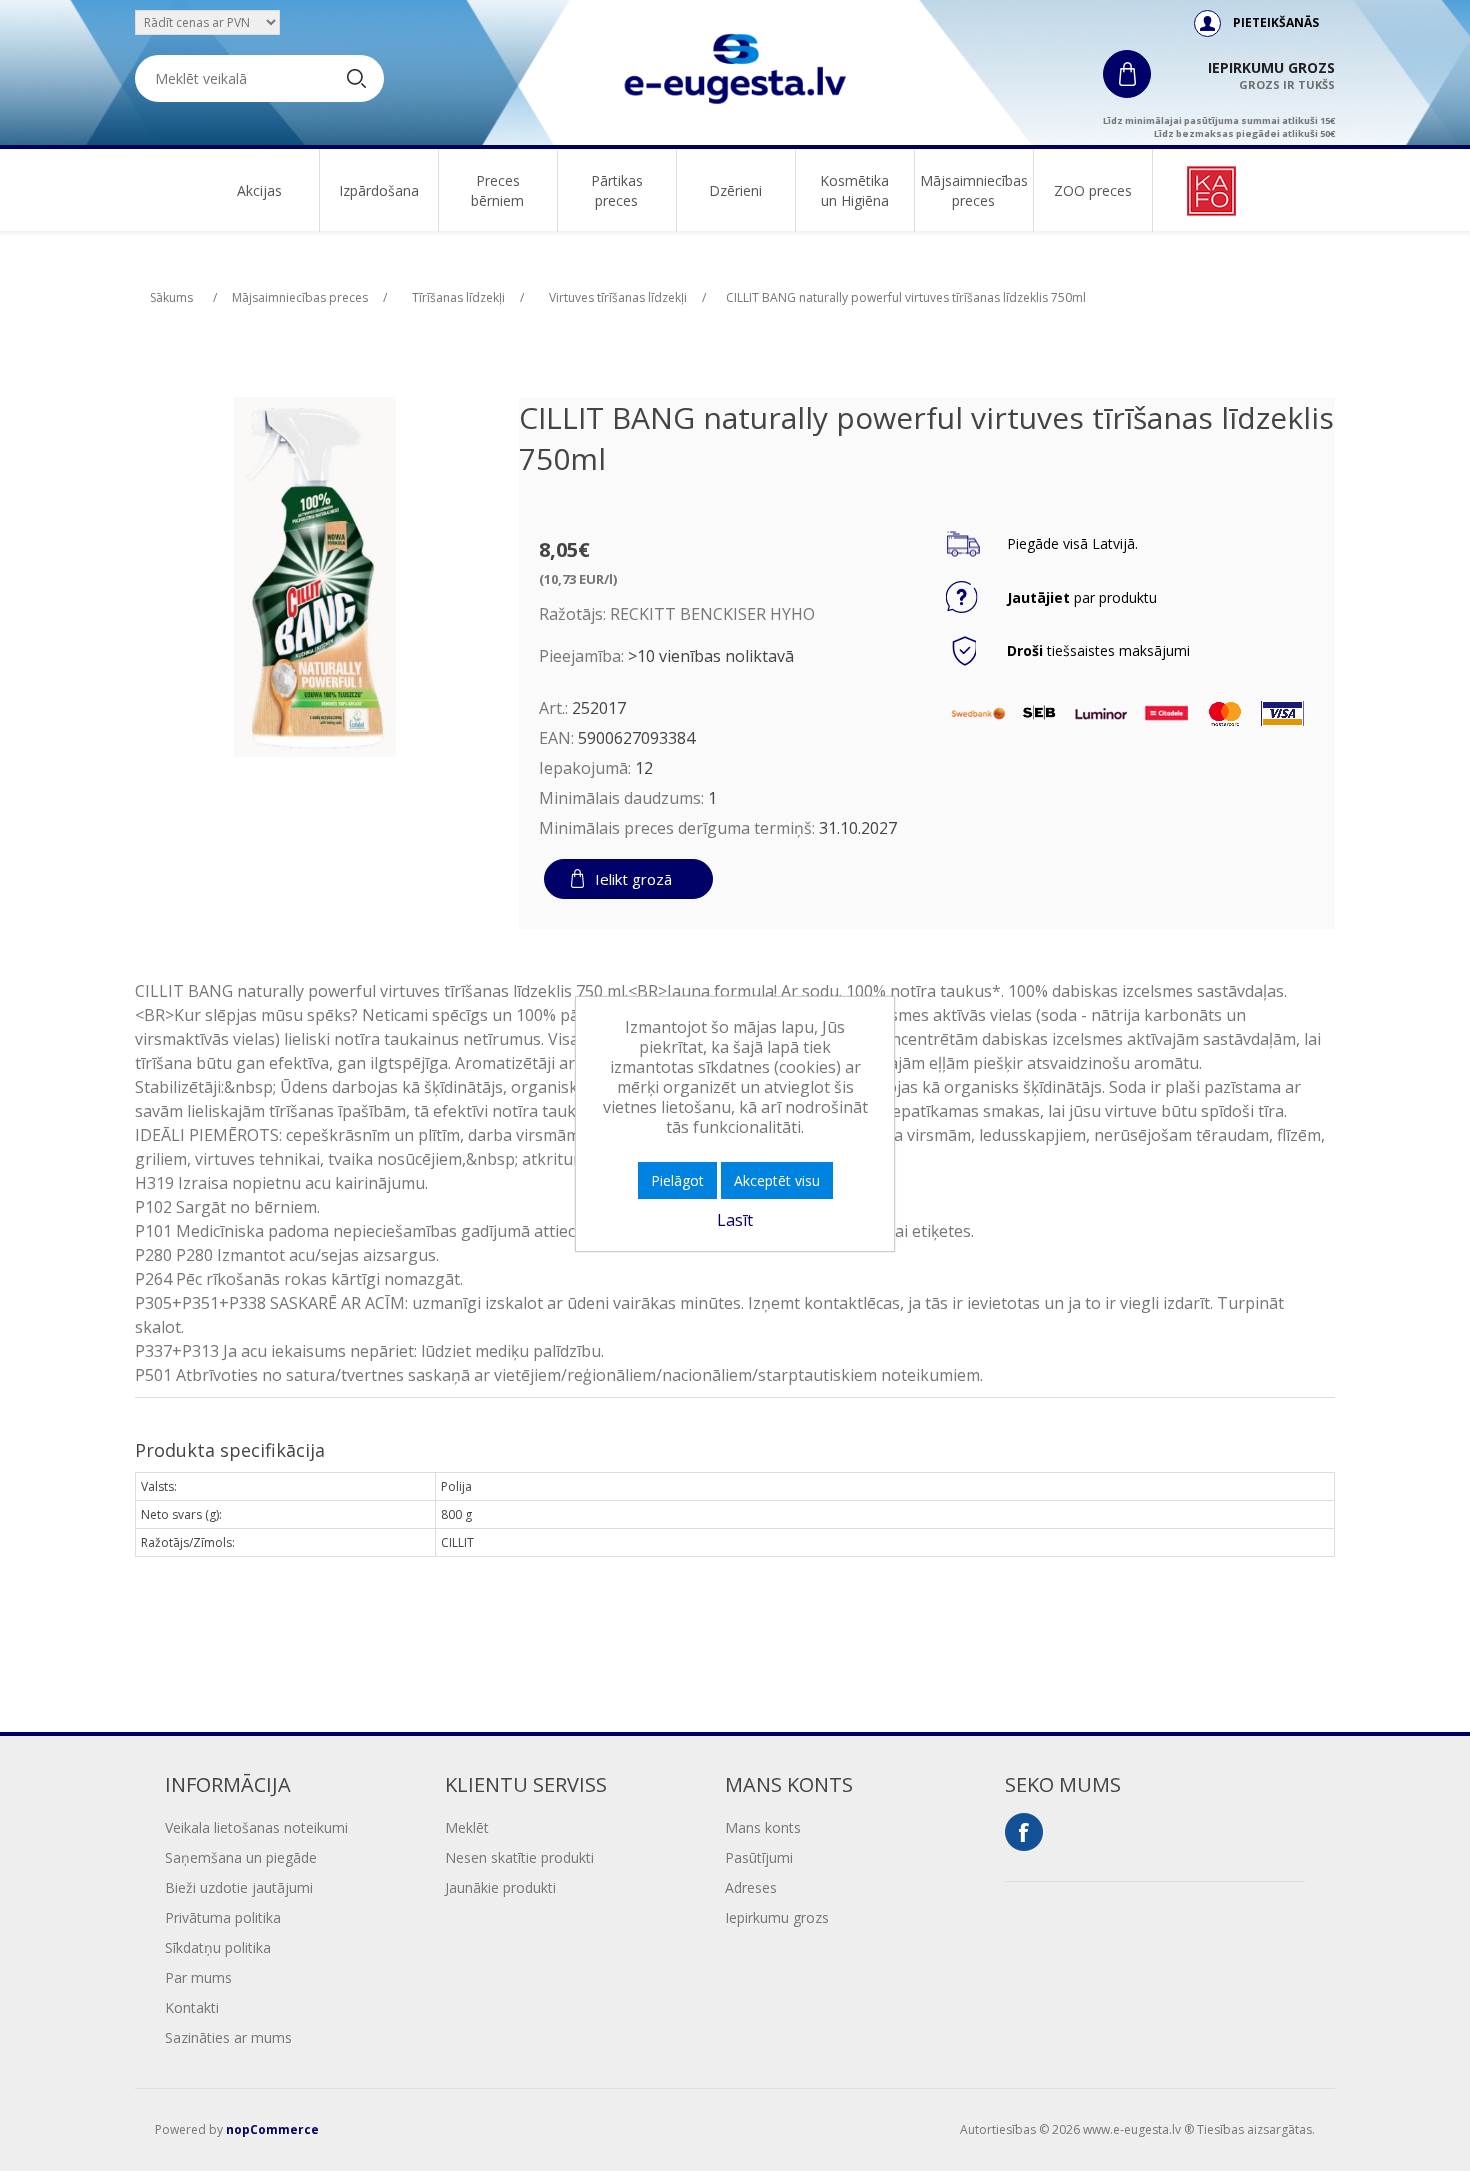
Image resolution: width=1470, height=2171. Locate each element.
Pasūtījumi (759, 1857)
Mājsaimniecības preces (974, 190)
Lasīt (735, 1220)
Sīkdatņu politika (218, 1947)
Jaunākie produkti (500, 1887)
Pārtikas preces (617, 190)
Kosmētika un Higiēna (854, 190)
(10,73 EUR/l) (578, 579)
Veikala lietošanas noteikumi (256, 1827)
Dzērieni (735, 190)
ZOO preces (1093, 190)
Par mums (198, 1977)
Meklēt (467, 1827)
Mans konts (763, 1827)
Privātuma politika (223, 1917)
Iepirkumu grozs (777, 1917)
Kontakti (192, 2007)
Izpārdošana (379, 190)
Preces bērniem (497, 190)
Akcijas (259, 190)
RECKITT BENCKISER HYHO (712, 614)
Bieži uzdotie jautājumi (239, 1887)
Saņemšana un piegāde (241, 1857)
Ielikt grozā (633, 879)
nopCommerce (272, 2129)
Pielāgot (677, 1180)
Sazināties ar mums (228, 2037)
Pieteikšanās (1276, 22)
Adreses (751, 1887)
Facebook (1024, 1832)
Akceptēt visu (777, 1180)
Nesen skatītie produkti (519, 1857)
